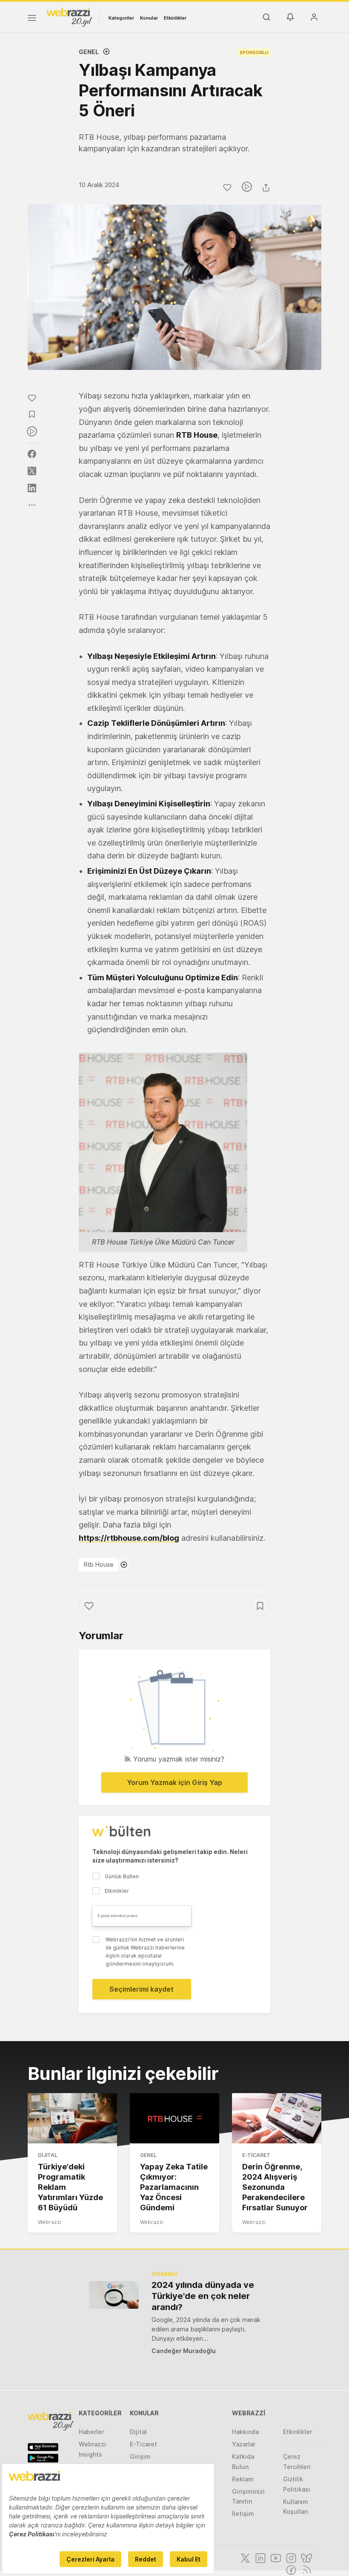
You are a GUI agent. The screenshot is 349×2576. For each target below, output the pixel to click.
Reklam (243, 2479)
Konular (149, 18)
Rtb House (99, 1564)
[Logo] (69, 17)
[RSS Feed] (305, 2569)
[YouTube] (275, 2557)
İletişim (243, 2514)
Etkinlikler (175, 18)
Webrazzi (50, 2222)
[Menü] (32, 19)
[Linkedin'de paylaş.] (32, 488)
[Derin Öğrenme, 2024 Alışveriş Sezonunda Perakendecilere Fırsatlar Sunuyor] (277, 2118)
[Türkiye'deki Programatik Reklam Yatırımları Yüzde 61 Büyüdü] (72, 2118)
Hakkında (245, 2432)
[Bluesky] (306, 2557)
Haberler (91, 2432)
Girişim (140, 2456)
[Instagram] (290, 2557)
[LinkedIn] (260, 2557)
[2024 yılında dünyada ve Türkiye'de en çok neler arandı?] (114, 2295)
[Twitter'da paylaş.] (32, 471)
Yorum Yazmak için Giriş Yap (174, 1782)
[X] (244, 2557)
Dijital (48, 2155)
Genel (89, 52)
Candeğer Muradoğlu (184, 2351)
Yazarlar (244, 2444)
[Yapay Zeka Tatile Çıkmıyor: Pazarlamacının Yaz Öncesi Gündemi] (174, 2118)
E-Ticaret (256, 2155)
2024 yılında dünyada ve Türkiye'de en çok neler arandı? (203, 2296)
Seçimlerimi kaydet (142, 1989)
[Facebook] (290, 2569)
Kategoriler (121, 18)
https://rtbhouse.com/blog (129, 1538)
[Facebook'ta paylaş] (32, 454)
